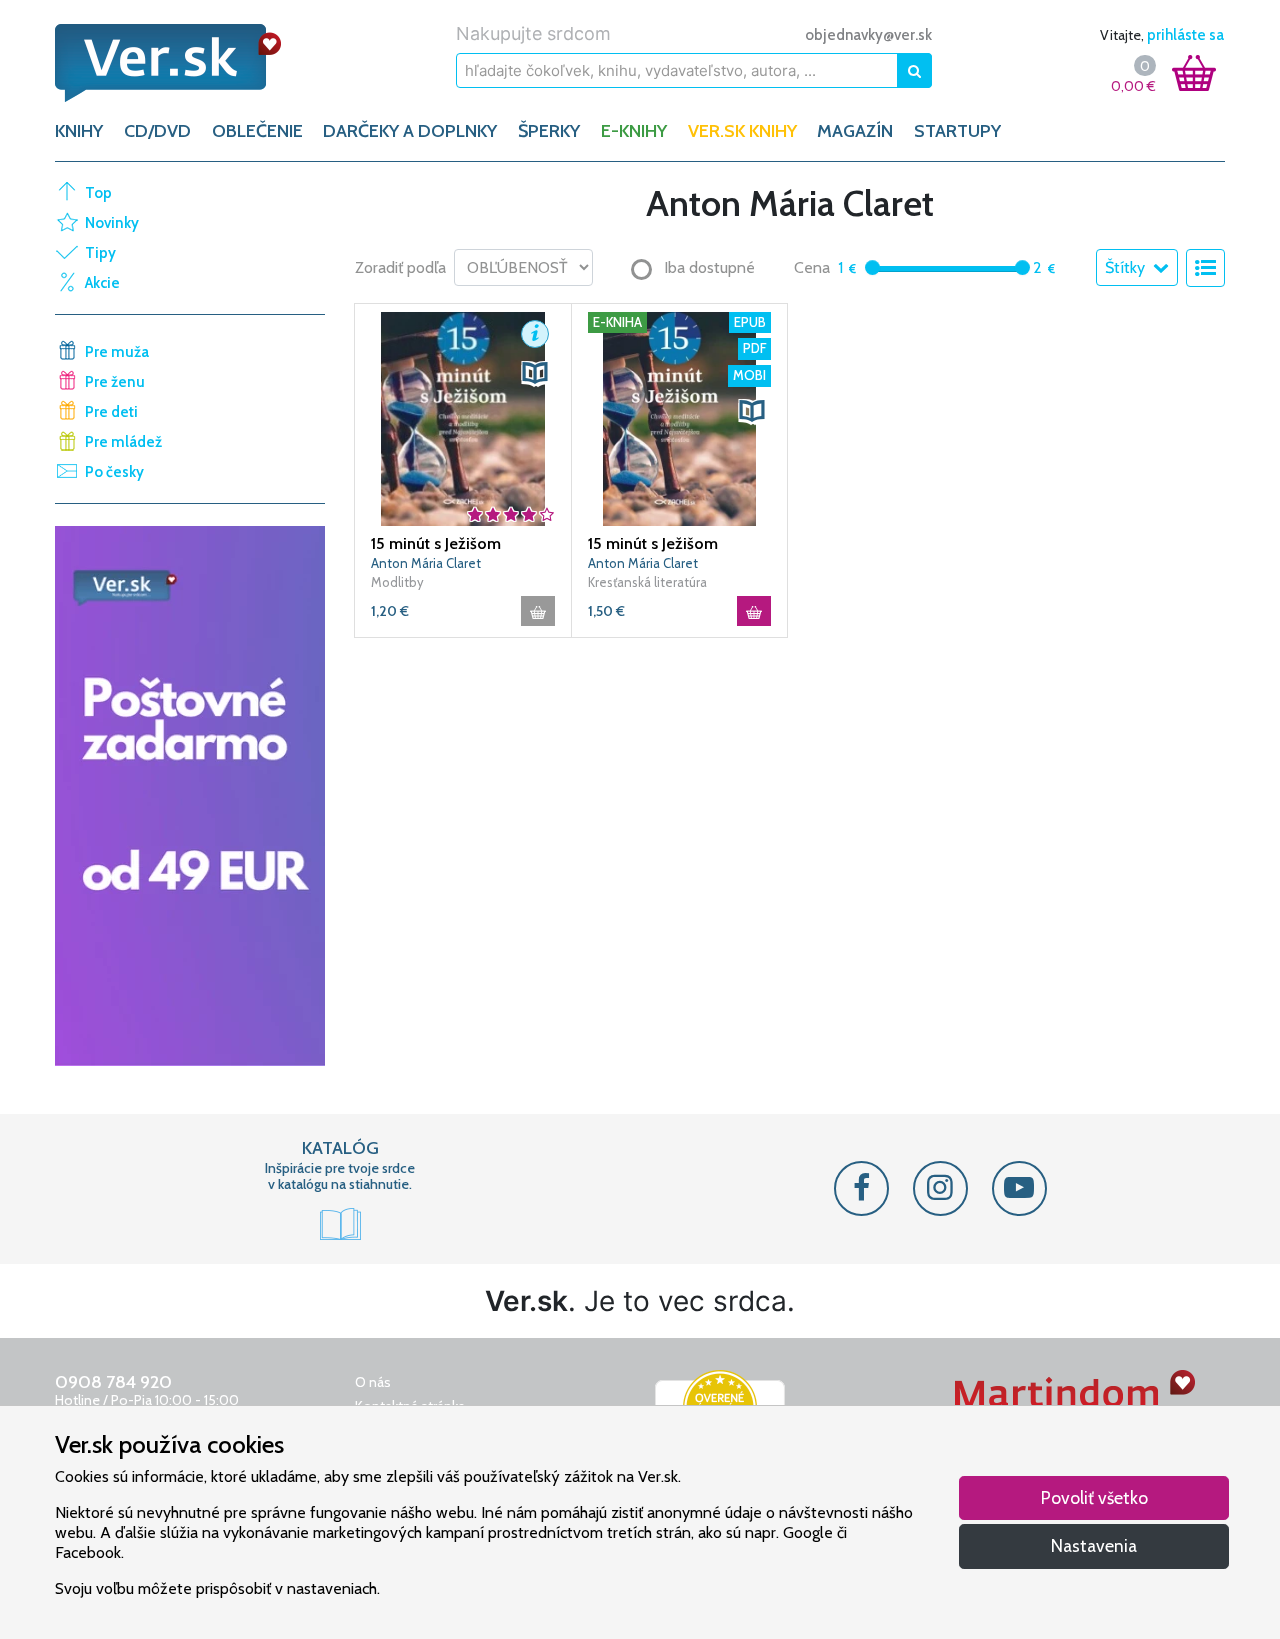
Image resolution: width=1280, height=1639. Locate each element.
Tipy (100, 253)
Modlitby (397, 582)
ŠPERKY (549, 131)
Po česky (114, 472)
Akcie (102, 283)
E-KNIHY (634, 131)
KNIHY (79, 131)
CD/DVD (157, 131)
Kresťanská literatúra (647, 582)
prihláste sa (1185, 35)
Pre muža (117, 352)
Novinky (112, 223)
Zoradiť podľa (400, 267)
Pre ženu (115, 382)
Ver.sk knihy (742, 131)
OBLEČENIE (257, 131)
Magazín (855, 131)
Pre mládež (123, 442)
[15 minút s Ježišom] (463, 417)
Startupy (957, 131)
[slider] (872, 267)
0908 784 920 (113, 1382)
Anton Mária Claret (426, 563)
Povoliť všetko (1094, 1497)
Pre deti (111, 412)
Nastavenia (1094, 1545)
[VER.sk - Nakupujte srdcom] (190, 63)
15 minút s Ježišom (436, 543)
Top (98, 193)
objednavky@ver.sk (868, 35)
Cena (812, 267)
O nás (373, 1382)
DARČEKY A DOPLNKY (410, 131)
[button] (535, 334)
